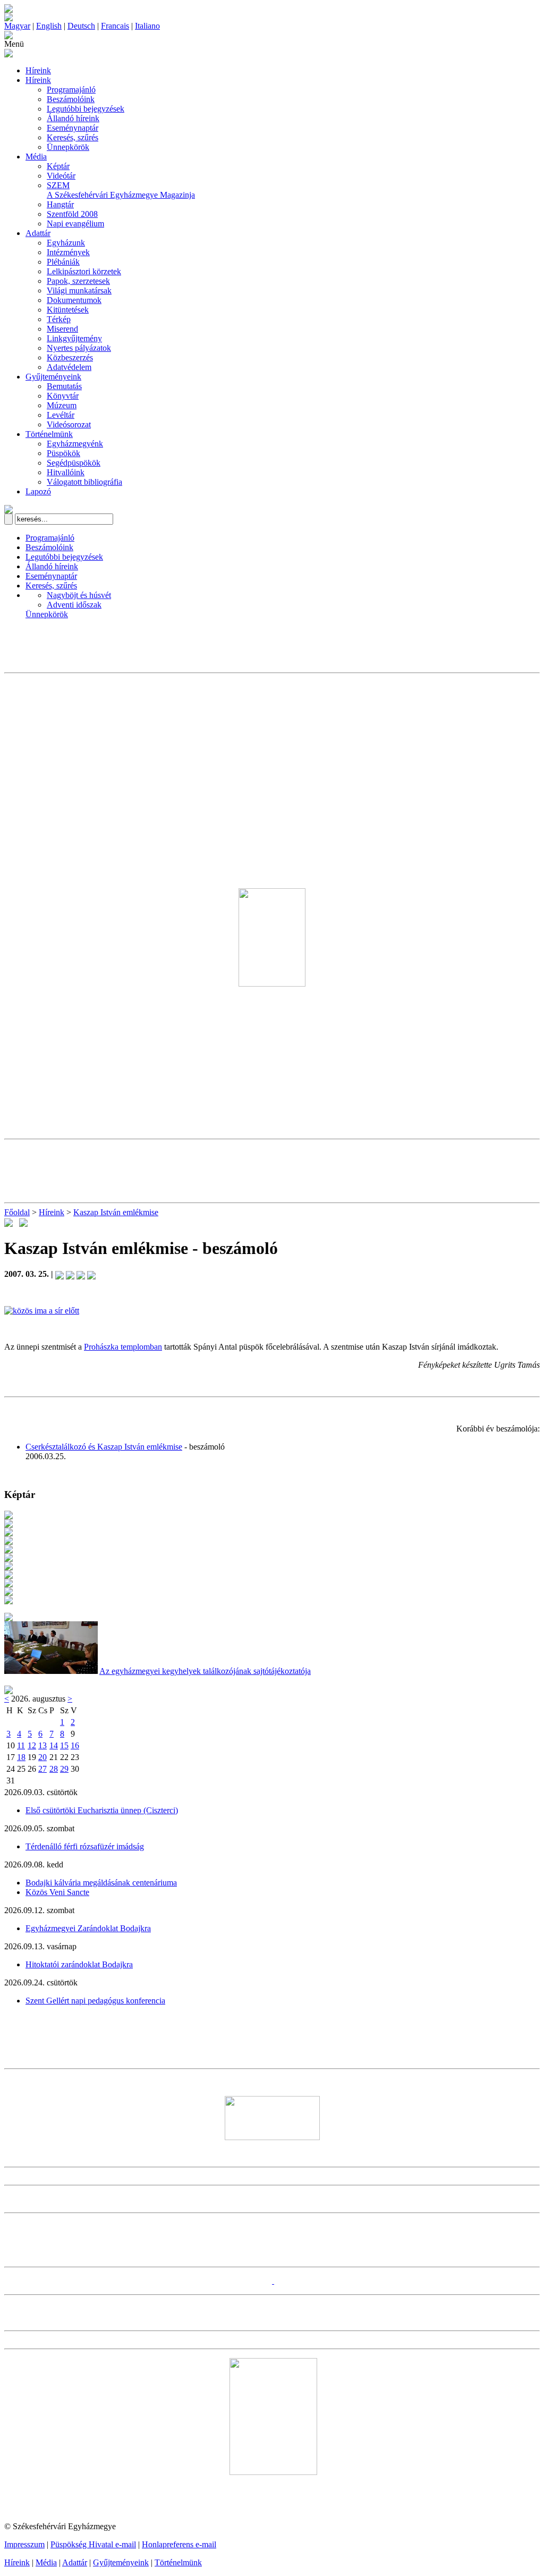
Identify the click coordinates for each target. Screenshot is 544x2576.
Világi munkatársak (79, 291)
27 (42, 1769)
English (49, 26)
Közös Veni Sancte (57, 1892)
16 (75, 1745)
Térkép (59, 319)
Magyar (17, 26)
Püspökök (63, 453)
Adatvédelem (69, 367)
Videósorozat (69, 424)
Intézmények (68, 252)
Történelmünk (49, 434)
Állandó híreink (73, 118)
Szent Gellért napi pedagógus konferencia (95, 2001)
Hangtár (60, 204)
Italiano (147, 26)
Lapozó (38, 491)
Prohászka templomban (123, 1347)
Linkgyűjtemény (74, 338)
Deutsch (81, 26)
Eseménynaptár (73, 128)
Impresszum (24, 2544)
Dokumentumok (74, 300)
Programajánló (71, 90)
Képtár (58, 166)
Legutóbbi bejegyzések (86, 109)
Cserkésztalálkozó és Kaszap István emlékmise (104, 1447)
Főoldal (17, 1212)
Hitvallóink (66, 472)
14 (54, 1745)
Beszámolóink (71, 99)
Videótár (61, 176)
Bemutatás (64, 386)
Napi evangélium (75, 224)
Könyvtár (63, 396)
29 (64, 1769)
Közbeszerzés (70, 357)
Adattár (38, 233)
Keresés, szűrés (73, 137)
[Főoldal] (8, 18)
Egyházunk (66, 243)
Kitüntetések (68, 310)
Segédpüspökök (74, 463)
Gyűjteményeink (53, 377)
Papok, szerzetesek (78, 281)
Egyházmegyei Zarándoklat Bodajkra (88, 1928)
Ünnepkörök (68, 147)
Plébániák (63, 262)
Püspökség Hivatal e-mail (93, 2544)
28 (54, 1769)
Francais (115, 26)
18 (21, 1757)
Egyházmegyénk (75, 444)
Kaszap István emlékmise (116, 1212)
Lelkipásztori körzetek (84, 271)
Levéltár (61, 415)
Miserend (62, 329)
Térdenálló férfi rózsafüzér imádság (85, 1846)
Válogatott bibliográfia (84, 482)
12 (32, 1745)
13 (42, 1745)
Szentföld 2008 (72, 214)
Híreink (38, 70)
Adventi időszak (74, 605)
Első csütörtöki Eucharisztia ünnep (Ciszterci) (102, 1810)
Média (36, 157)
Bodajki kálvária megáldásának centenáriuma (101, 1883)
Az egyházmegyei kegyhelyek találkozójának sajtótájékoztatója (205, 1671)
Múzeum (62, 405)
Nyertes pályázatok (79, 348)
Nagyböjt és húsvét (79, 595)
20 (42, 1757)
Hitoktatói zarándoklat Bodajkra (79, 1964)
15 (64, 1745)
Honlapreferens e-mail (179, 2544)
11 (21, 1745)
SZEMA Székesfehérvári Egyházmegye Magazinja (121, 190)
